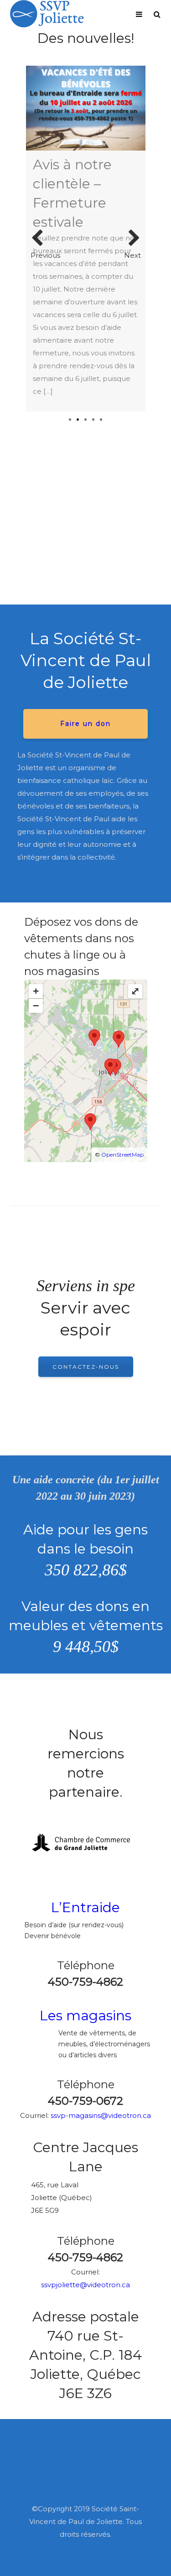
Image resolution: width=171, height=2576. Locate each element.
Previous (40, 239)
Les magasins (85, 2015)
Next (132, 239)
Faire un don (85, 724)
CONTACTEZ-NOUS (86, 1367)
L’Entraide (85, 1907)
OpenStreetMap (122, 1155)
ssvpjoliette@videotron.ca (85, 2285)
